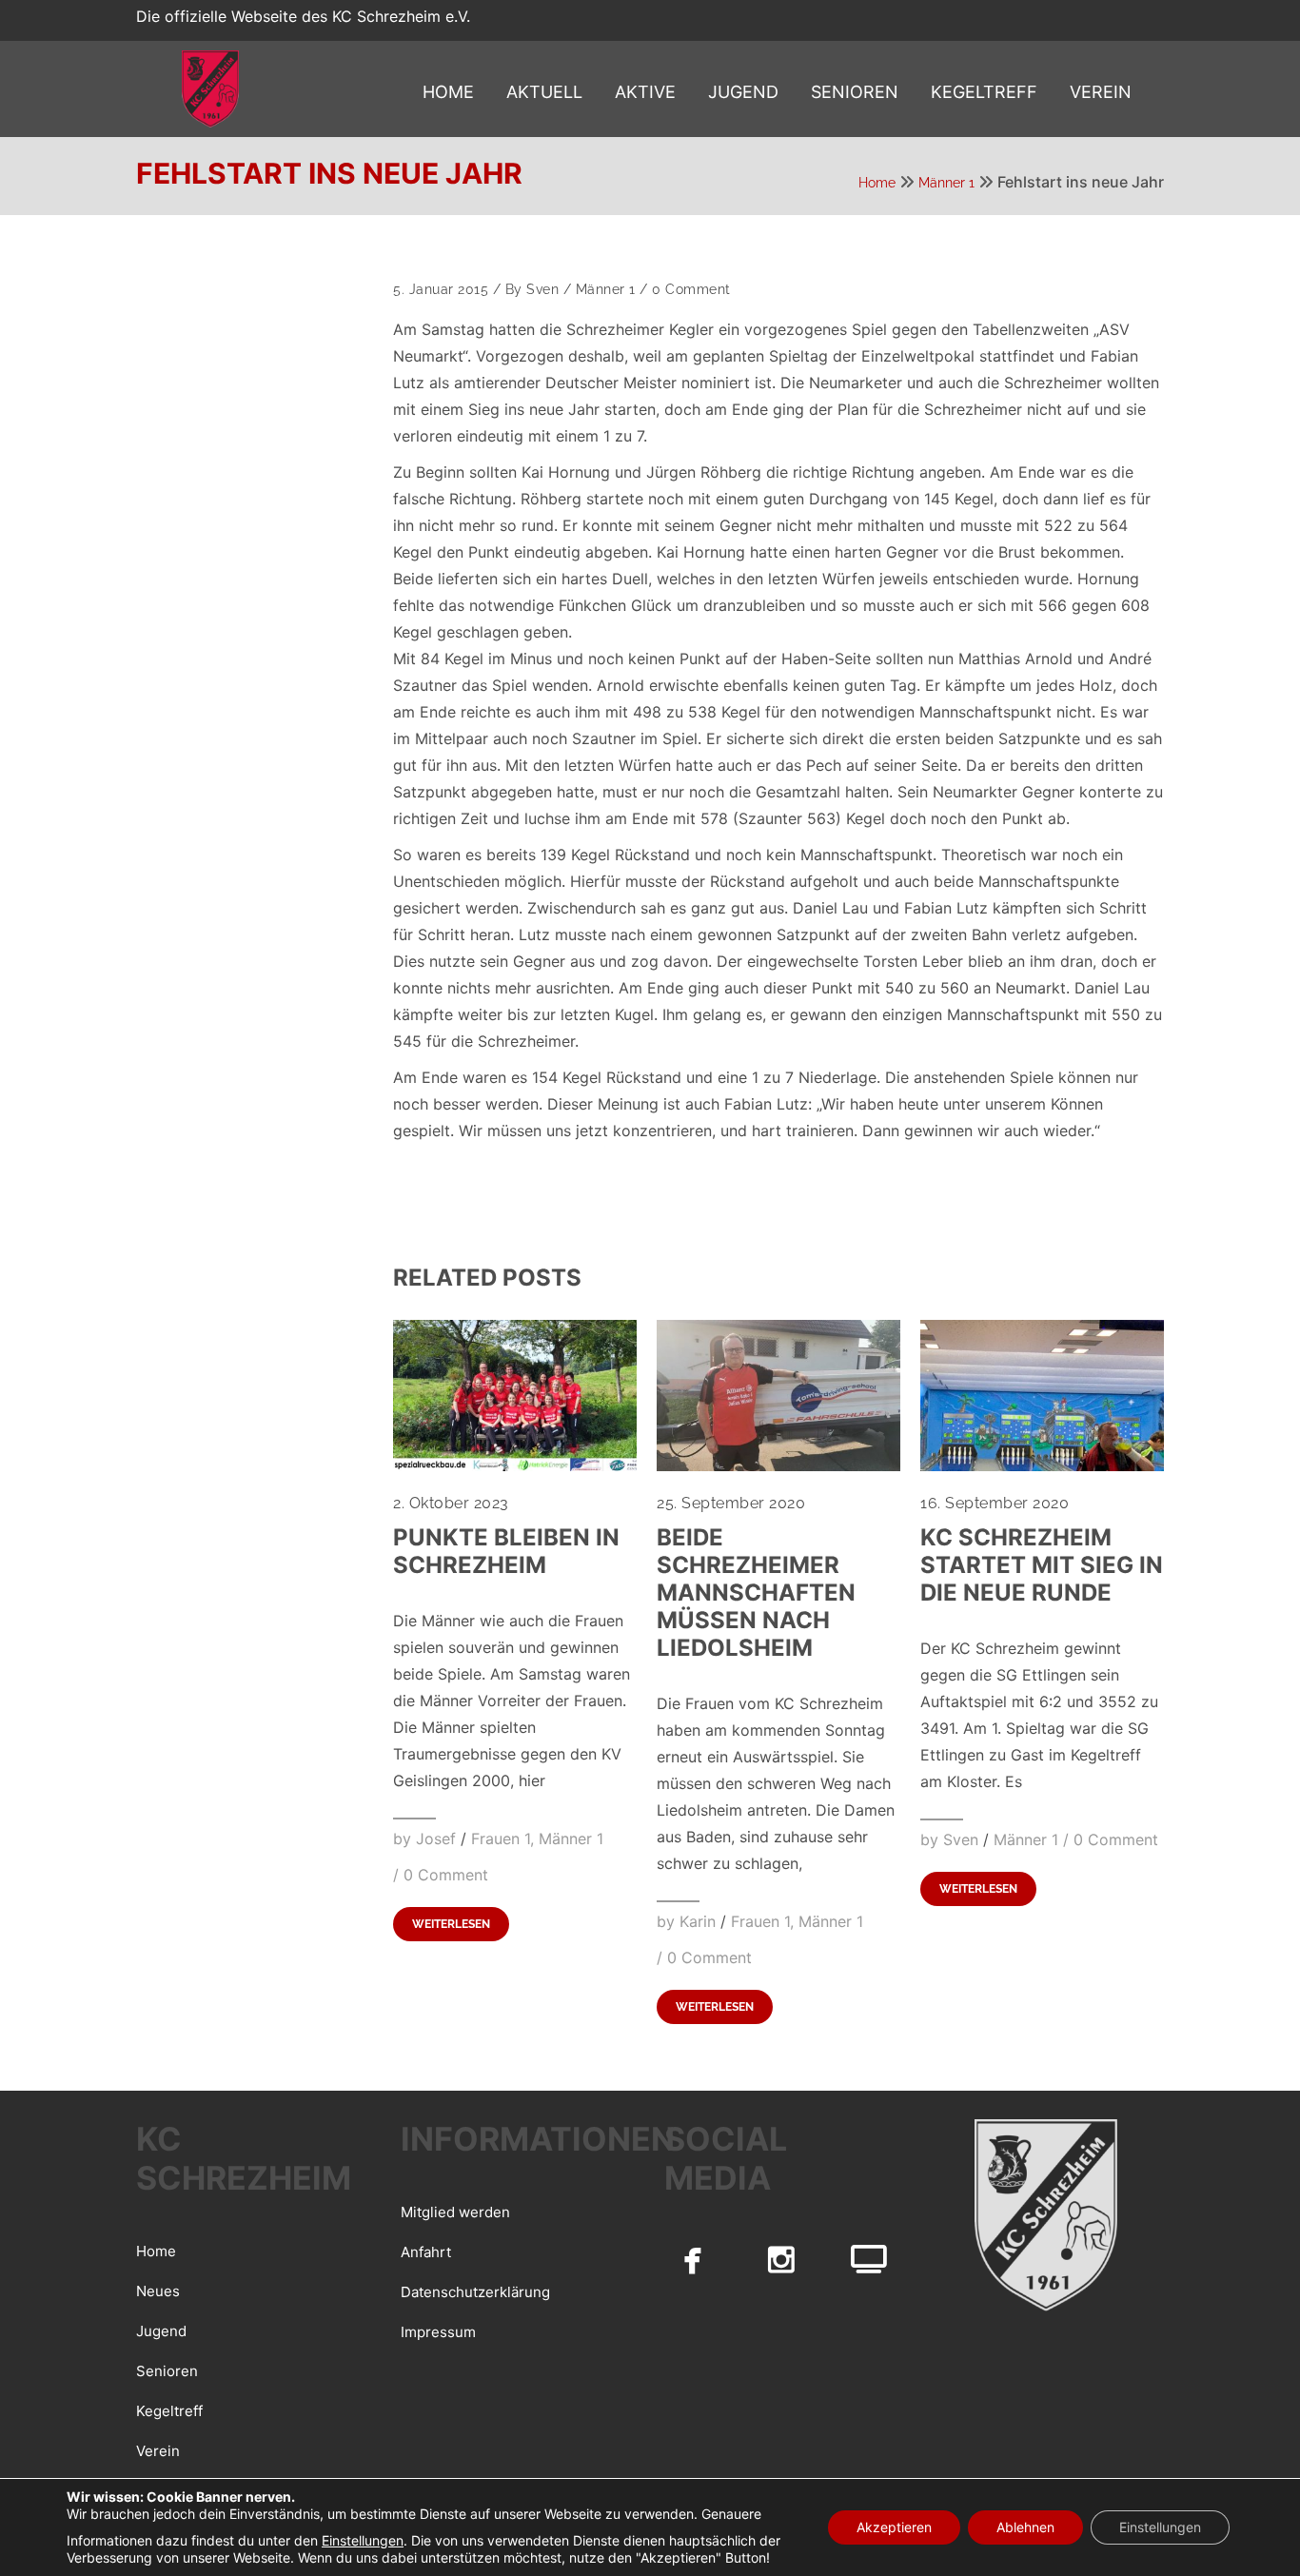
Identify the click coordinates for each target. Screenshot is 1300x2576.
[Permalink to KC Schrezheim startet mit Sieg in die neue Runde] (1042, 1465)
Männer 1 (946, 183)
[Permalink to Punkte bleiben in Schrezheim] (515, 1465)
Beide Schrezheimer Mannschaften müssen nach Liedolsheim (756, 1593)
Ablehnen (1025, 2527)
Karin (698, 1921)
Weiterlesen (451, 1924)
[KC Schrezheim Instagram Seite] (781, 2259)
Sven (542, 289)
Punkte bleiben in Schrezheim (506, 1551)
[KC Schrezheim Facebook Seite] (693, 2259)
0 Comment (691, 289)
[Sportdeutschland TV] (869, 2259)
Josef (436, 1839)
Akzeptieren (894, 2527)
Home (877, 183)
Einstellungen (363, 2540)
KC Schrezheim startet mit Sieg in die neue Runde (1042, 1565)
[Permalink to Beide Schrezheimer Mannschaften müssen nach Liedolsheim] (778, 1465)
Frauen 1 (501, 1839)
